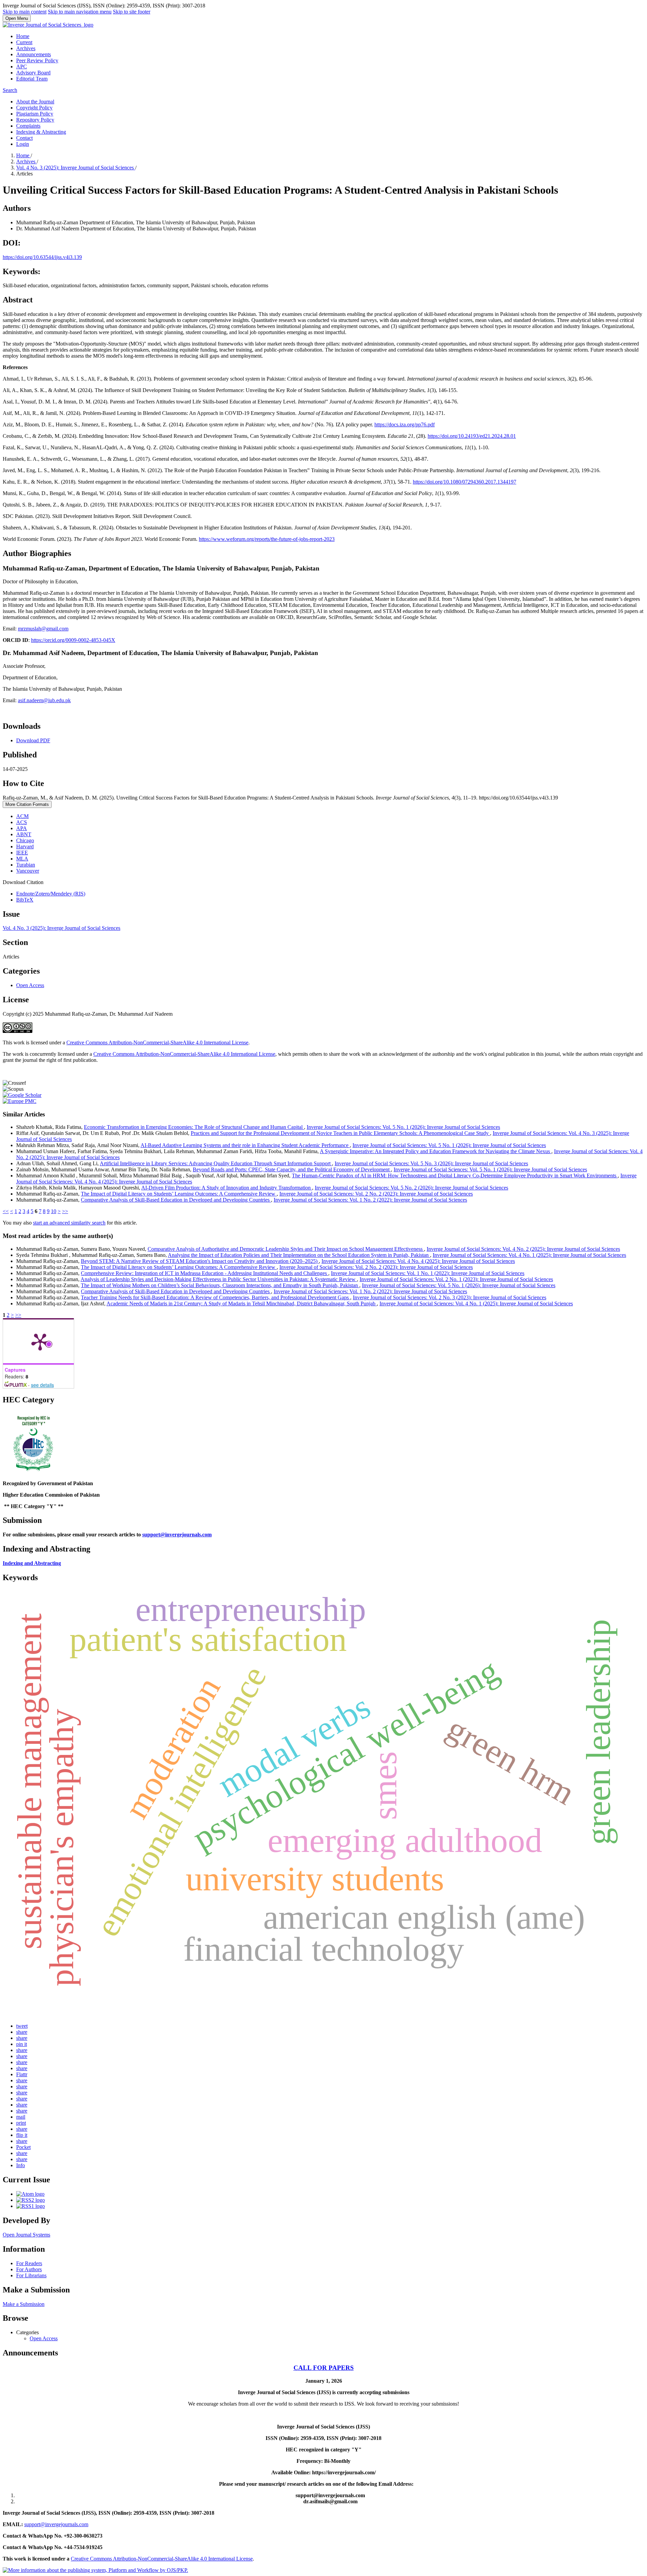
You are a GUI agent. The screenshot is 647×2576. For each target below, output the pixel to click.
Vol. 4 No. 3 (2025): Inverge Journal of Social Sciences (76, 168)
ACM (22, 816)
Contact (24, 138)
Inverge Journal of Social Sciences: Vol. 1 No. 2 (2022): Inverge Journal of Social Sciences (370, 1200)
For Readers (29, 2263)
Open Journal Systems (26, 2235)
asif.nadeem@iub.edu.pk (44, 700)
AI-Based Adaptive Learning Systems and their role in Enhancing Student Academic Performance (245, 1145)
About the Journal (35, 102)
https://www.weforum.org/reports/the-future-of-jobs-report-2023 (267, 539)
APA (22, 828)
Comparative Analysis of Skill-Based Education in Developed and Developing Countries (176, 1200)
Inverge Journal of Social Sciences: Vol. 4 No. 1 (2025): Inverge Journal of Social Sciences (529, 1255)
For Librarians (31, 2275)
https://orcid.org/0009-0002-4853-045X (73, 640)
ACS (22, 822)
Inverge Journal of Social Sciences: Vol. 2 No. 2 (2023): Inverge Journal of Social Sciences (376, 1194)
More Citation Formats (27, 804)
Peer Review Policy (37, 60)
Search (10, 90)
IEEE (22, 853)
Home (23, 36)
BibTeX (25, 900)
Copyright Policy (34, 108)
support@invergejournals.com (177, 1535)
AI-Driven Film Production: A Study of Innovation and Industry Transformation (227, 1188)
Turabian (26, 865)
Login (23, 144)
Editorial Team (32, 79)
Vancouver (28, 871)
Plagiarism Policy (35, 114)
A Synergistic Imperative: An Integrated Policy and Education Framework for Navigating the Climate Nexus (436, 1151)
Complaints (28, 126)
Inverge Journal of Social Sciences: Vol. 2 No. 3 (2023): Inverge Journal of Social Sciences (450, 1297)
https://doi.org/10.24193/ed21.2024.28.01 (472, 436)
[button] (22, 2026)
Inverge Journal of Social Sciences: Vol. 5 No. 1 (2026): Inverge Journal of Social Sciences (403, 1127)
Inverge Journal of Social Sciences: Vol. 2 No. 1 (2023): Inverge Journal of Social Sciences (456, 1279)
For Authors (29, 2269)
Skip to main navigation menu (80, 12)
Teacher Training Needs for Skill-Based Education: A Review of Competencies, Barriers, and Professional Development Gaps (215, 1297)
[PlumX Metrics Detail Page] (40, 1341)
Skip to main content (25, 12)
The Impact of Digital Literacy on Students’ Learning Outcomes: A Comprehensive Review (179, 1194)
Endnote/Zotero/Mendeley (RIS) (51, 894)
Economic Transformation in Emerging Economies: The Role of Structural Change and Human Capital (194, 1127)
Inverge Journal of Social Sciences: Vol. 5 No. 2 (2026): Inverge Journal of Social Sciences (411, 1188)
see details (42, 1385)
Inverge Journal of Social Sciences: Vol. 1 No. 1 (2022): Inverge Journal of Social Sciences (428, 1273)
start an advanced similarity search (69, 1223)
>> (65, 1211)
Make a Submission (24, 2304)
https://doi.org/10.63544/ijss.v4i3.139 (42, 257)
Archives (26, 48)
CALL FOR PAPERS (324, 2368)
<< (6, 1211)
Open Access (30, 985)
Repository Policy (35, 120)
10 (54, 1211)
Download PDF (33, 740)
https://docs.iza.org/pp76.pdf (405, 425)
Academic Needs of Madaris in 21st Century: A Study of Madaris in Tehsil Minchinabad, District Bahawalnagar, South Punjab (242, 1303)
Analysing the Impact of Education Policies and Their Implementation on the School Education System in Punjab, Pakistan (299, 1255)
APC (22, 67)
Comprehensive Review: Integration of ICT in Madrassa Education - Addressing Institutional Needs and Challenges (205, 1273)
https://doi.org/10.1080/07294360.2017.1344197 (465, 482)
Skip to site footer (132, 12)
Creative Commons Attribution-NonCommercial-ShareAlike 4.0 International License (157, 1042)
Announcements (34, 54)
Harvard (25, 846)
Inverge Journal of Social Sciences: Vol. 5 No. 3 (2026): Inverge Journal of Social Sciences (431, 1163)
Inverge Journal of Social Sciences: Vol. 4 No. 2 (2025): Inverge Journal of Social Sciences (523, 1249)
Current (24, 42)
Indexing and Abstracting (32, 1563)
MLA (22, 859)
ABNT (24, 834)
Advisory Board (33, 73)
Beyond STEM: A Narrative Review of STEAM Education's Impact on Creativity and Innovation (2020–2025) (200, 1261)
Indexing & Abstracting (41, 132)
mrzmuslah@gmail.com (43, 629)
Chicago (25, 840)
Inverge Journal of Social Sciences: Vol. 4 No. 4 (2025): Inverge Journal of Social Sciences (418, 1261)
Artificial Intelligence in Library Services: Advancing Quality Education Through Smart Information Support (216, 1163)
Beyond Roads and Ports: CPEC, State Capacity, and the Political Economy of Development (292, 1169)
